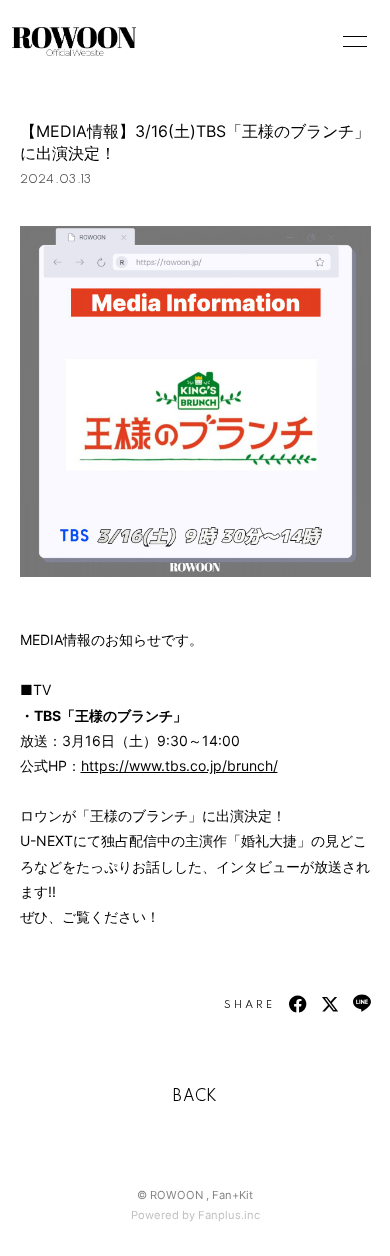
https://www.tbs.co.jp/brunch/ (179, 765)
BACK (195, 1097)
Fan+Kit (232, 1195)
